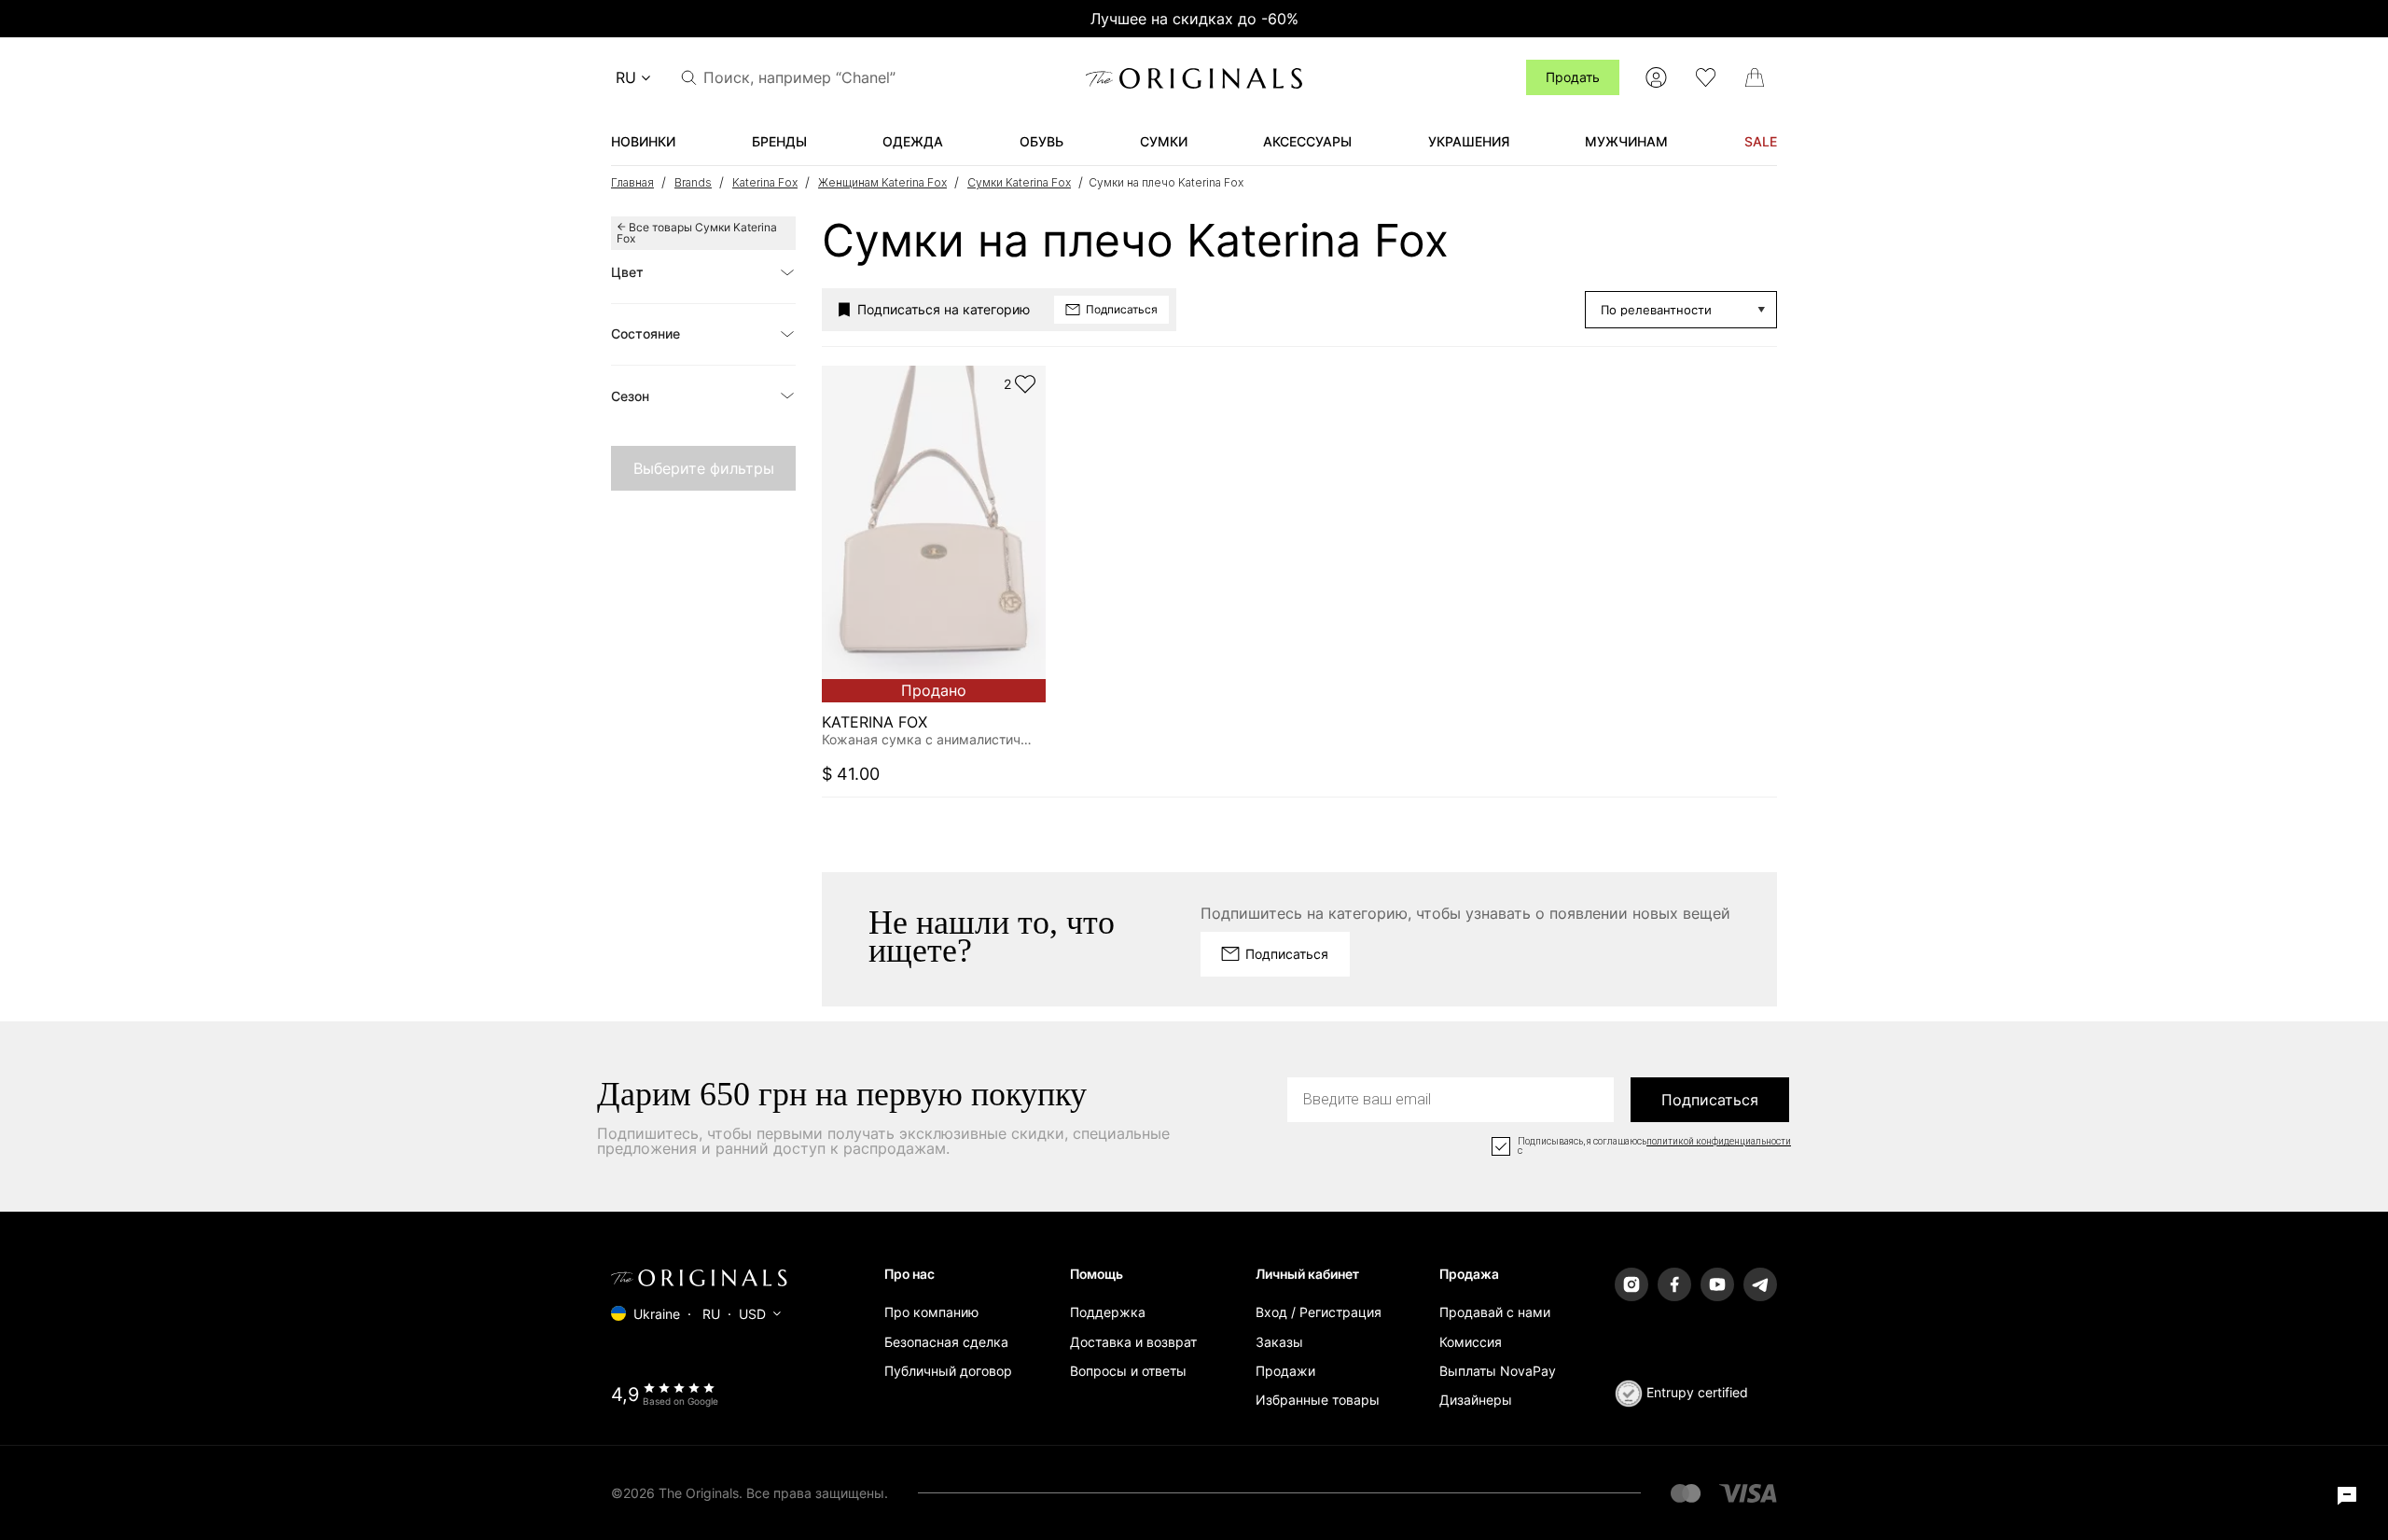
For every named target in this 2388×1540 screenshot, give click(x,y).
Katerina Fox (765, 182)
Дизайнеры (1476, 1400)
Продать (1573, 77)
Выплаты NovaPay (1498, 1371)
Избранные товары (1318, 1400)
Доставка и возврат (1133, 1342)
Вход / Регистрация (1319, 1312)
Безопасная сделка (946, 1342)
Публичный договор (948, 1371)
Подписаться (1710, 1100)
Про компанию (931, 1312)
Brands (693, 182)
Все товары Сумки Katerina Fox (697, 233)
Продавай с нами (1495, 1312)
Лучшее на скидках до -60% (1194, 19)
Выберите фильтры (704, 468)
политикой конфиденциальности (1719, 1142)
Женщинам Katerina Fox (882, 182)
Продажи (1285, 1371)
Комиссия (1471, 1342)
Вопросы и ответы (1128, 1371)
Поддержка (1108, 1312)
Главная (632, 182)
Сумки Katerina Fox (1019, 182)
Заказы (1279, 1342)
